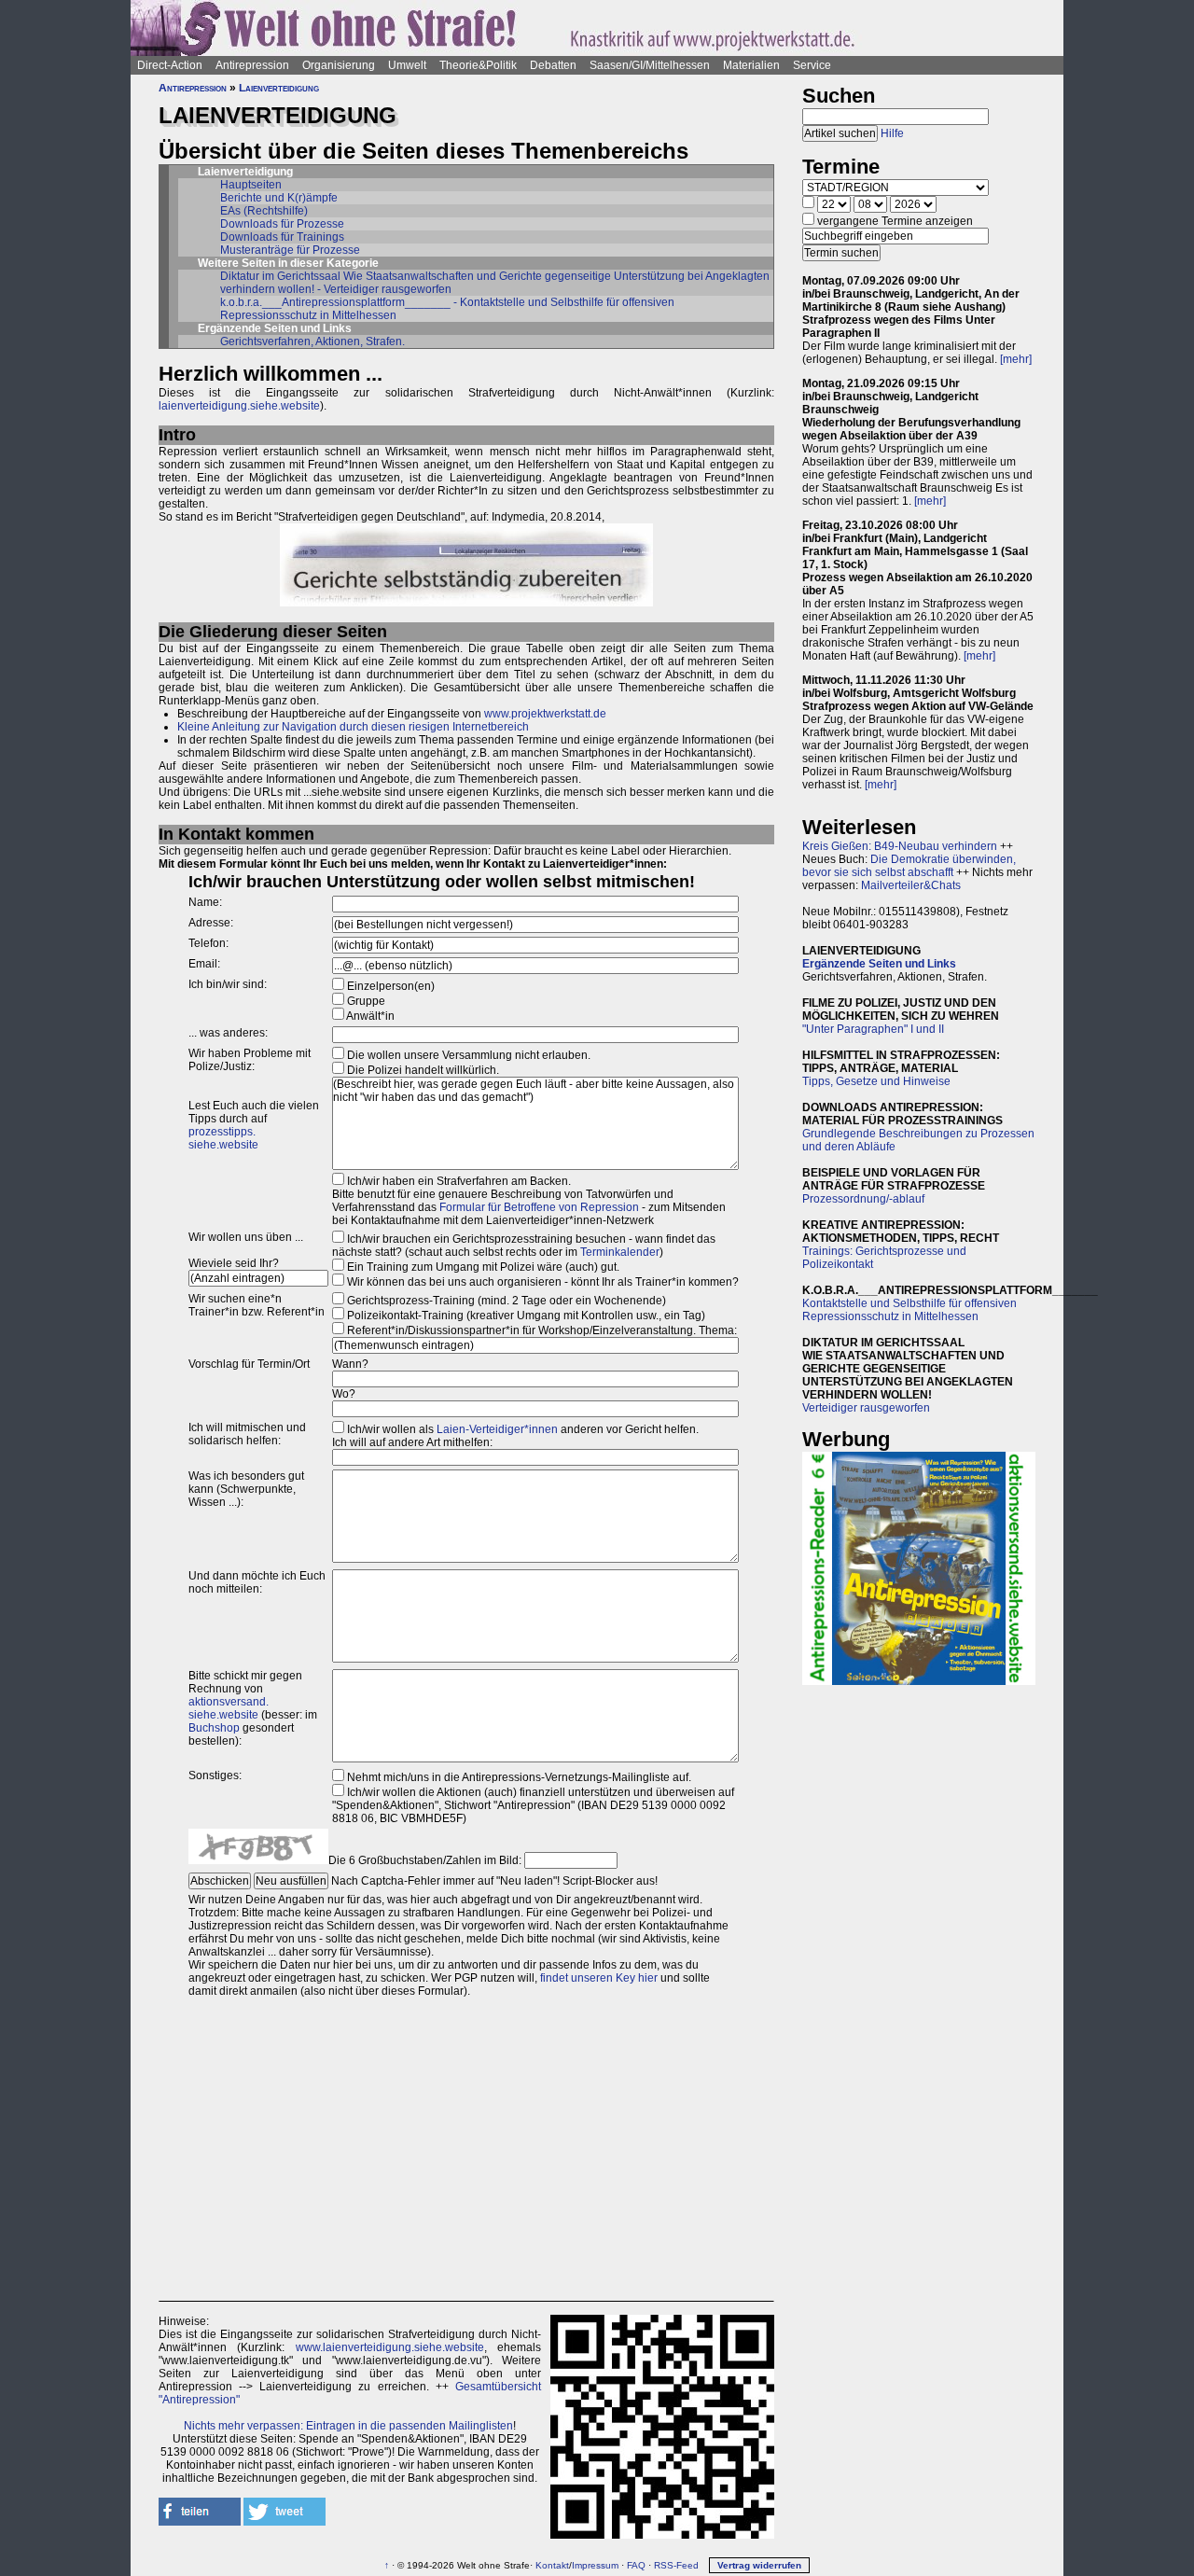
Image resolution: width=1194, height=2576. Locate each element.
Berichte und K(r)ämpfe (279, 198)
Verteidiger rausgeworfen (866, 1408)
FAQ (636, 2565)
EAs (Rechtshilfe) (264, 211)
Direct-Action (170, 65)
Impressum (595, 2565)
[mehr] (1016, 359)
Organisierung (339, 65)
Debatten (553, 65)
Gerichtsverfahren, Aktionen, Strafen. (312, 341)
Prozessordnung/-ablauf (863, 1199)
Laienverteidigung (279, 88)
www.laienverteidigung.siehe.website (390, 2347)
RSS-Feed (676, 2565)
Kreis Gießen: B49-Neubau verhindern (900, 846)
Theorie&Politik (478, 65)
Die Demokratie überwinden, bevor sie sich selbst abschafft (909, 866)
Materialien (751, 65)
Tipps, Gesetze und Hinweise (876, 1081)
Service (812, 65)
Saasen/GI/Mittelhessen (650, 65)
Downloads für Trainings (282, 237)
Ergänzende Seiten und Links (879, 964)
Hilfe (892, 133)
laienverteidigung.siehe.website (239, 406)
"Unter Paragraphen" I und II (873, 1029)
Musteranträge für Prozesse (290, 250)
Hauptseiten (251, 185)
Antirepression (252, 65)
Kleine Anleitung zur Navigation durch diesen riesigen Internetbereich (353, 727)
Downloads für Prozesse (282, 224)
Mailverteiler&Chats (911, 885)
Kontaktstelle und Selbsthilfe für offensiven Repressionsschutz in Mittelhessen (909, 1310)
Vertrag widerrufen (759, 2565)
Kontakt (552, 2565)
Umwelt (407, 65)
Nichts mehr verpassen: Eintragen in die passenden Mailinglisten (348, 2426)
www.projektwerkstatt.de (545, 714)
